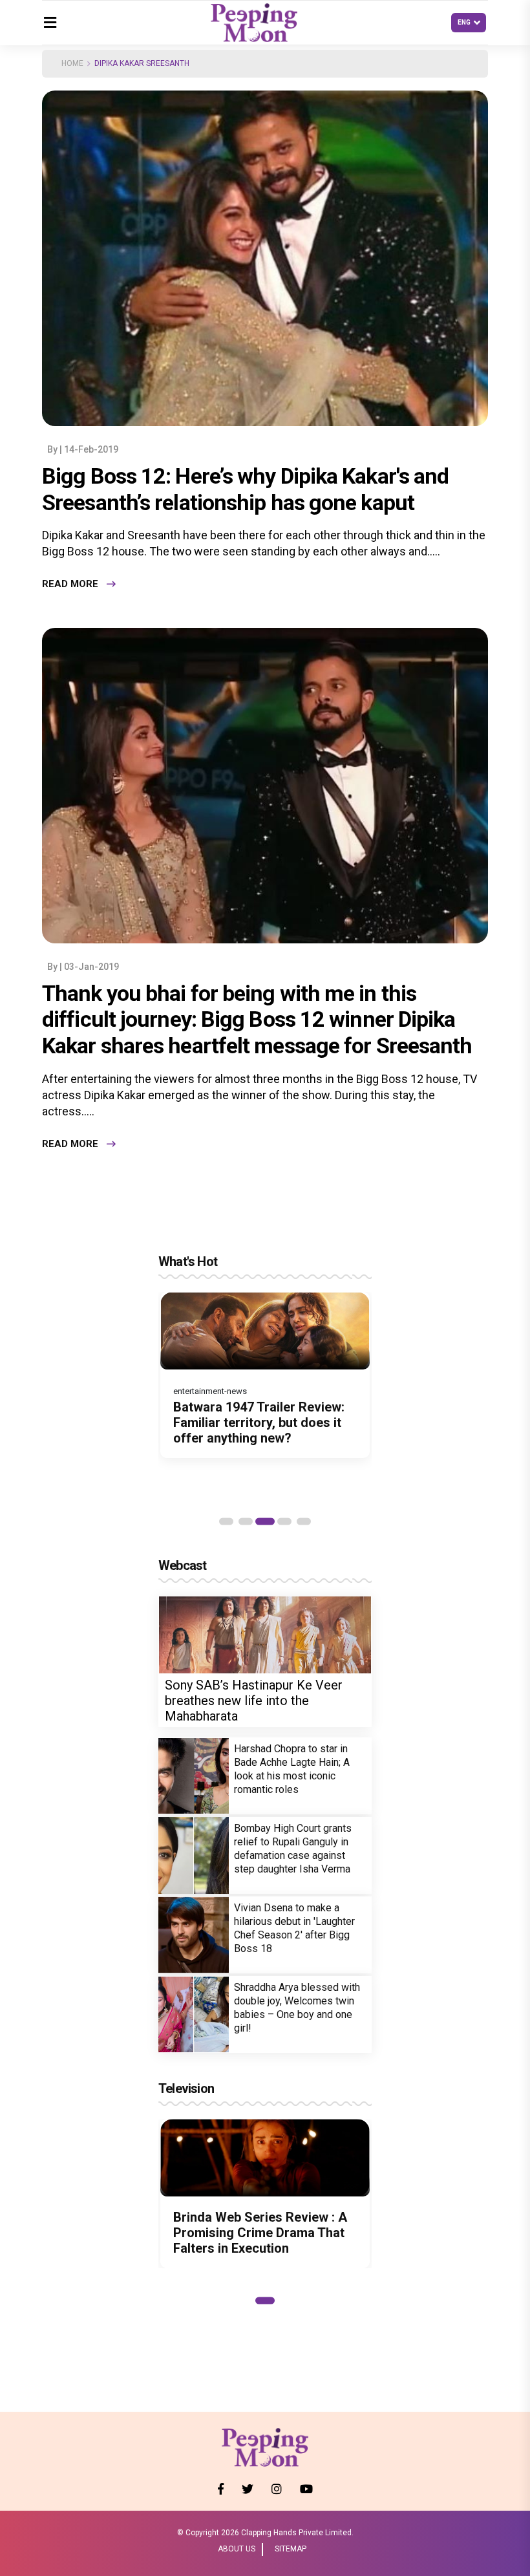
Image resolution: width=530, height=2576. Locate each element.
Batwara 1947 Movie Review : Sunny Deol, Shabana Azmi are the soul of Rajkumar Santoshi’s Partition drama (263, 1430)
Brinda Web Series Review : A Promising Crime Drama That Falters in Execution (260, 2233)
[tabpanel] (265, 1382)
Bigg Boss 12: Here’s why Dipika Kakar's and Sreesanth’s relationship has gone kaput (245, 489)
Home (72, 63)
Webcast (182, 1565)
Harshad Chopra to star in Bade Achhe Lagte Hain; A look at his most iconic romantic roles (292, 1769)
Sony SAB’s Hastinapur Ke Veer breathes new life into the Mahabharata (254, 1701)
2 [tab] (246, 1521)
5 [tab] (304, 1521)
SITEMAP (291, 2549)
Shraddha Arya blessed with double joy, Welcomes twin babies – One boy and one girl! (297, 2008)
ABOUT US (237, 2549)
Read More (70, 584)
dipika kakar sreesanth (142, 63)
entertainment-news (210, 1391)
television (186, 2088)
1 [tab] (226, 1521)
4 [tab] (284, 1521)
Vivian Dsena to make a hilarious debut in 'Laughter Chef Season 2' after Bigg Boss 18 (294, 1928)
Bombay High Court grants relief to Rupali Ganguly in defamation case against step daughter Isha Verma (293, 1849)
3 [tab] (265, 1521)
